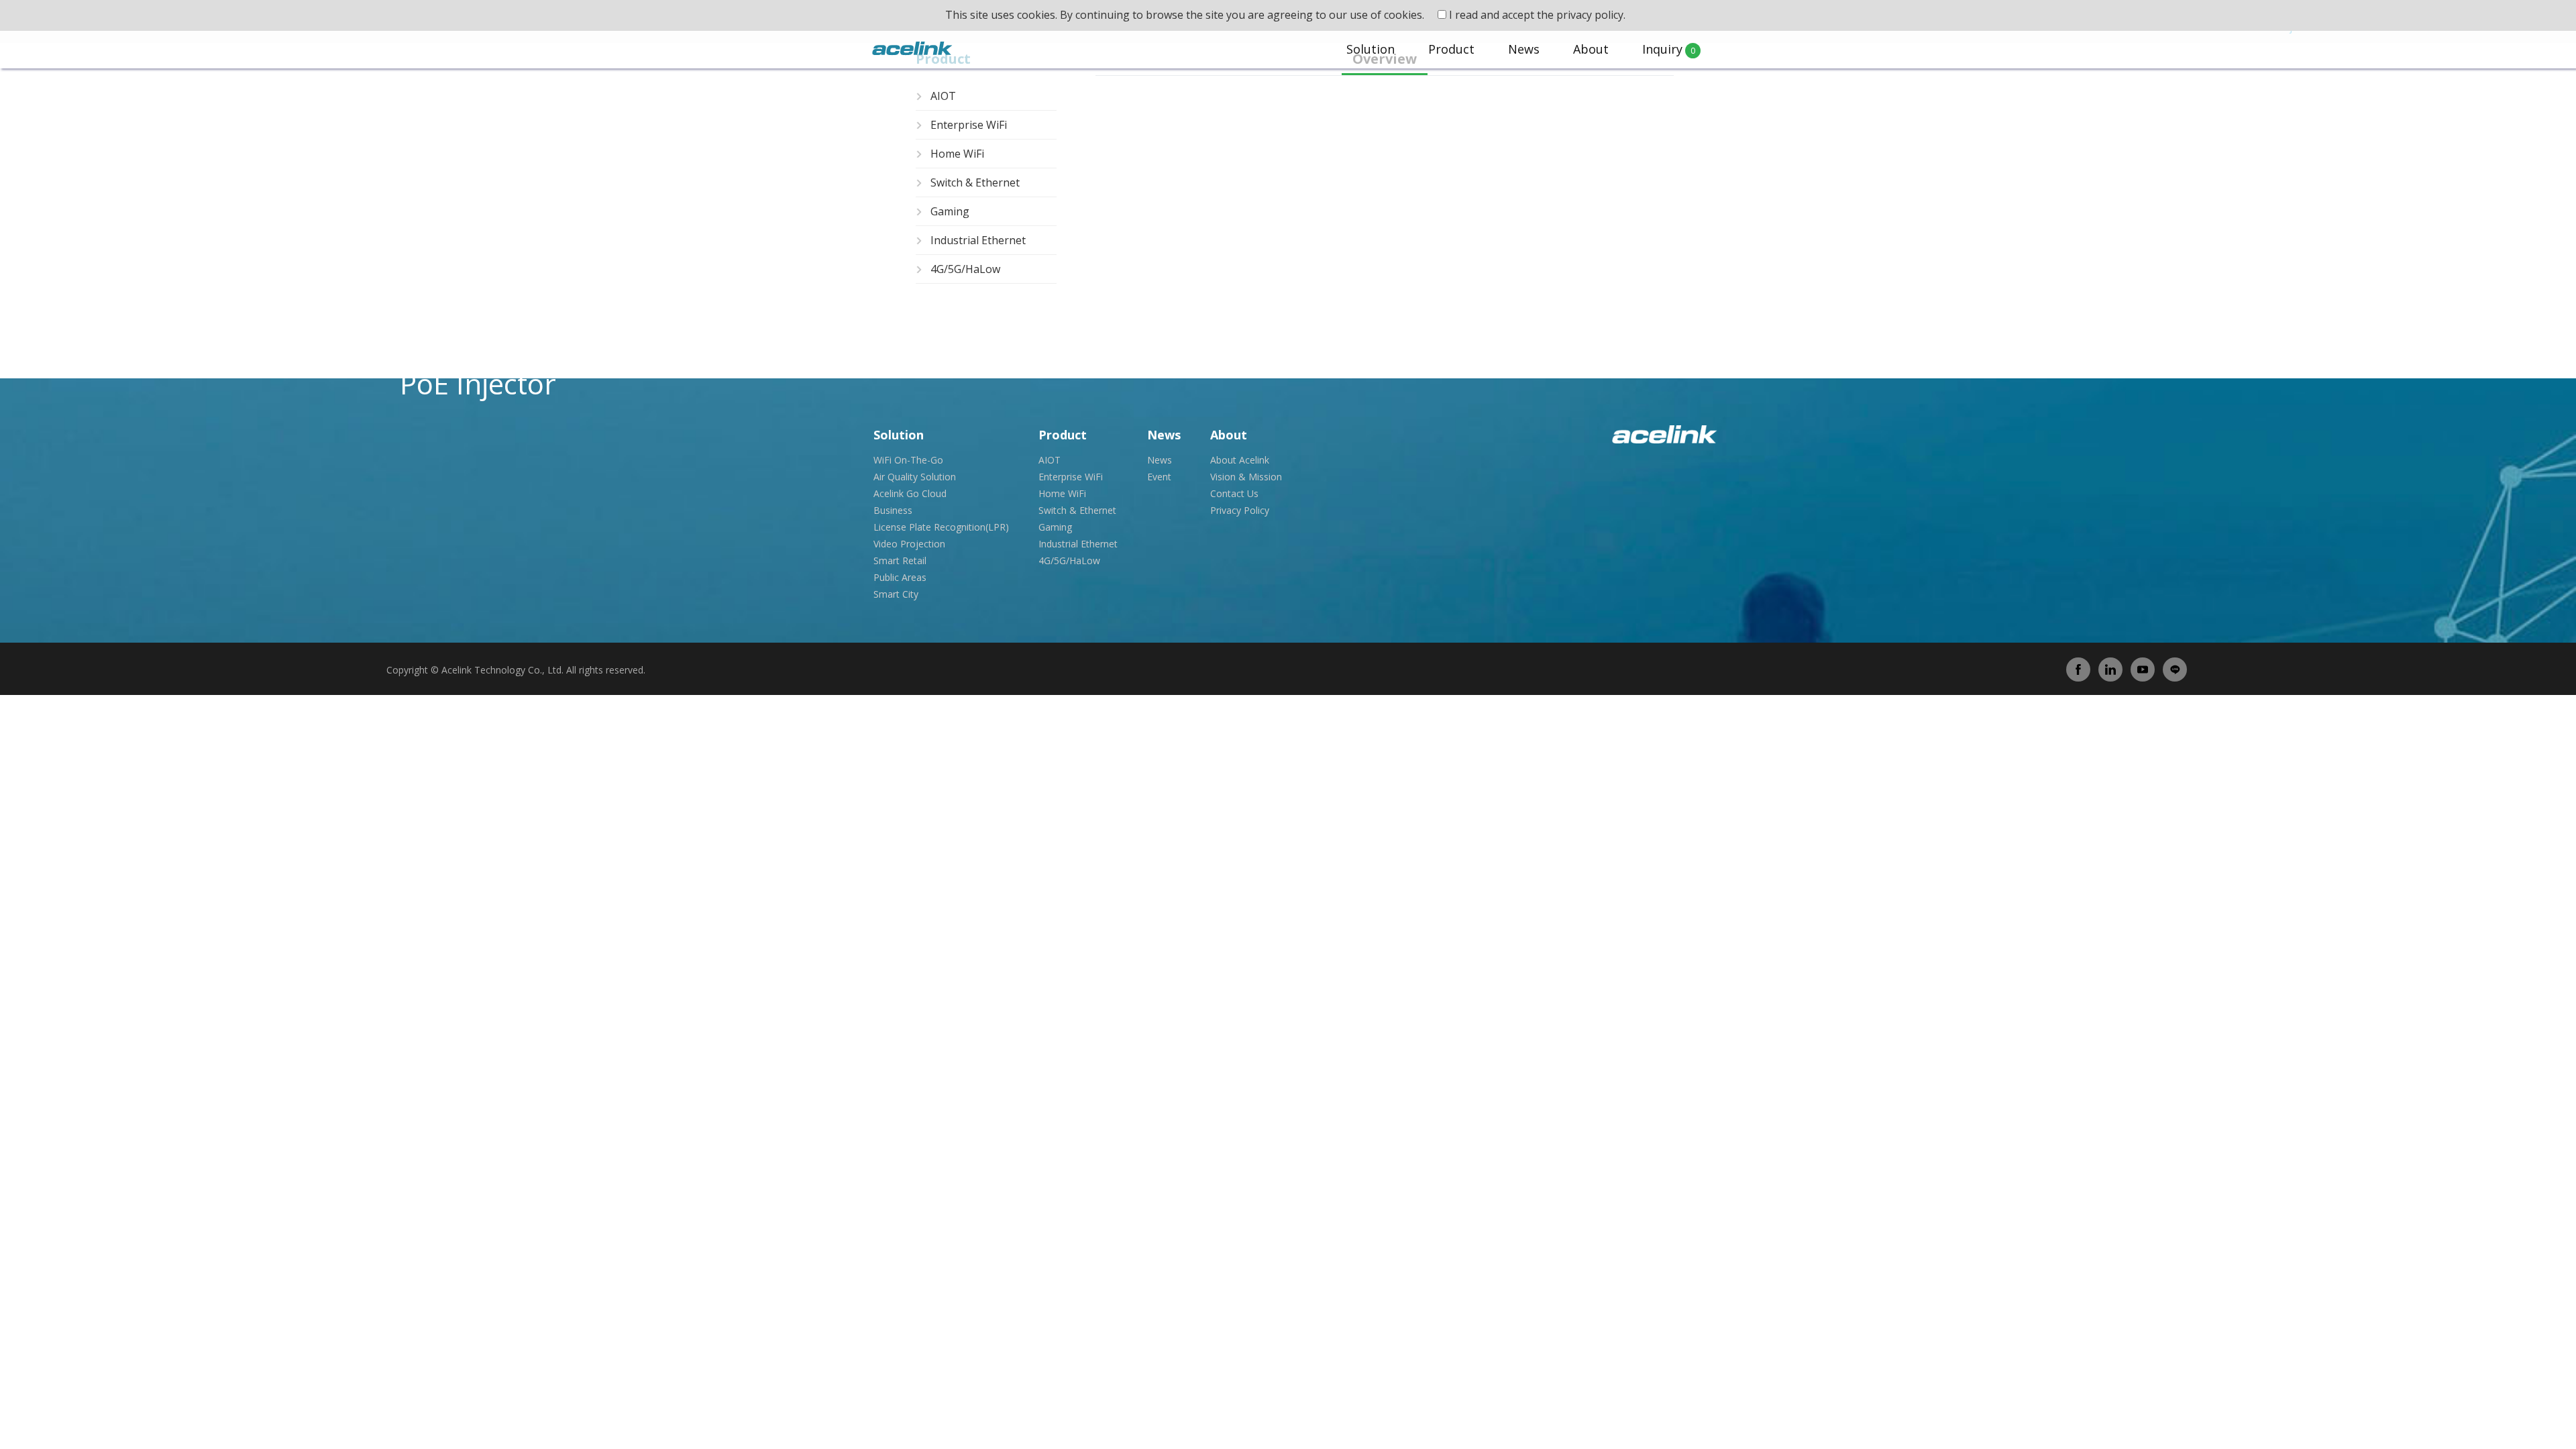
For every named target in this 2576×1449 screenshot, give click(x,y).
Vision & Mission (1246, 477)
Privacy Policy (1240, 510)
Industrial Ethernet (978, 240)
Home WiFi (957, 154)
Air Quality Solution (915, 477)
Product (1451, 49)
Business (893, 510)
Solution (1371, 49)
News (1524, 49)
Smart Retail (900, 560)
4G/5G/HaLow (965, 269)
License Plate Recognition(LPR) (941, 527)
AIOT (943, 96)
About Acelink (1240, 460)
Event (1159, 477)
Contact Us (1234, 493)
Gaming (950, 211)
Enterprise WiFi (969, 125)
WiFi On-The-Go (908, 460)
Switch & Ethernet (975, 182)
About (1591, 49)
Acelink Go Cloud (910, 493)
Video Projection (909, 544)
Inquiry (1669, 49)
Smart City (896, 594)
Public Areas (900, 577)
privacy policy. (1591, 15)
